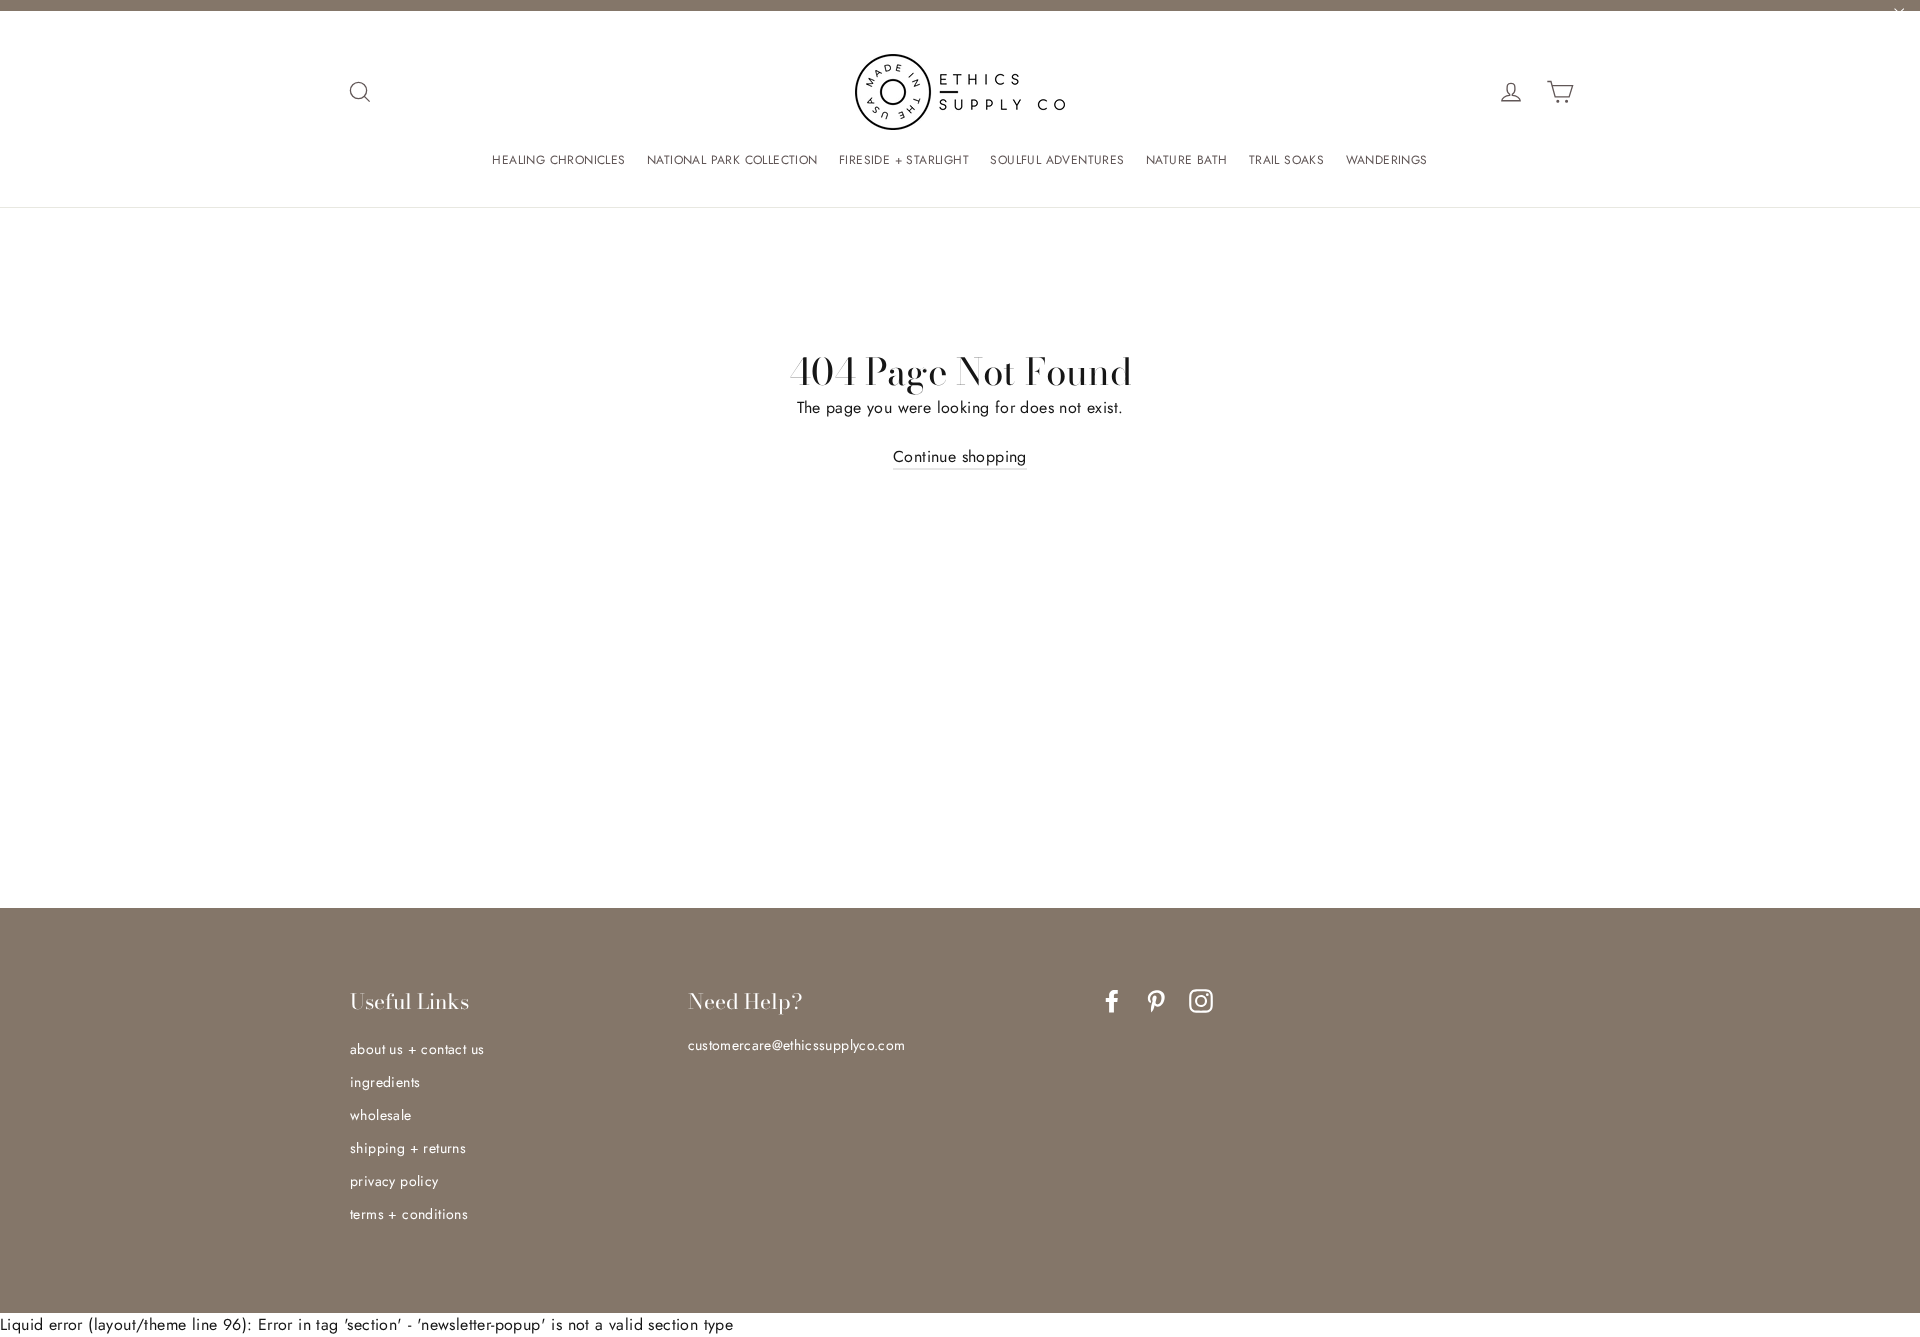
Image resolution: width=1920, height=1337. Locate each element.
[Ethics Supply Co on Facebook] (1112, 1000)
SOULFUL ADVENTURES (1057, 160)
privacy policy (394, 1181)
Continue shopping (960, 456)
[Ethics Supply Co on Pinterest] (1156, 1000)
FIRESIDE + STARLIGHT (904, 160)
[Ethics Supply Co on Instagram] (1201, 1000)
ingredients (385, 1082)
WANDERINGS (1387, 160)
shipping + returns (408, 1148)
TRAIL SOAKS (1286, 160)
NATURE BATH (1186, 160)
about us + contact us (417, 1049)
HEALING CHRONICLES (558, 160)
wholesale (381, 1115)
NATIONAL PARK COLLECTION (732, 160)
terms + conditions (409, 1214)
